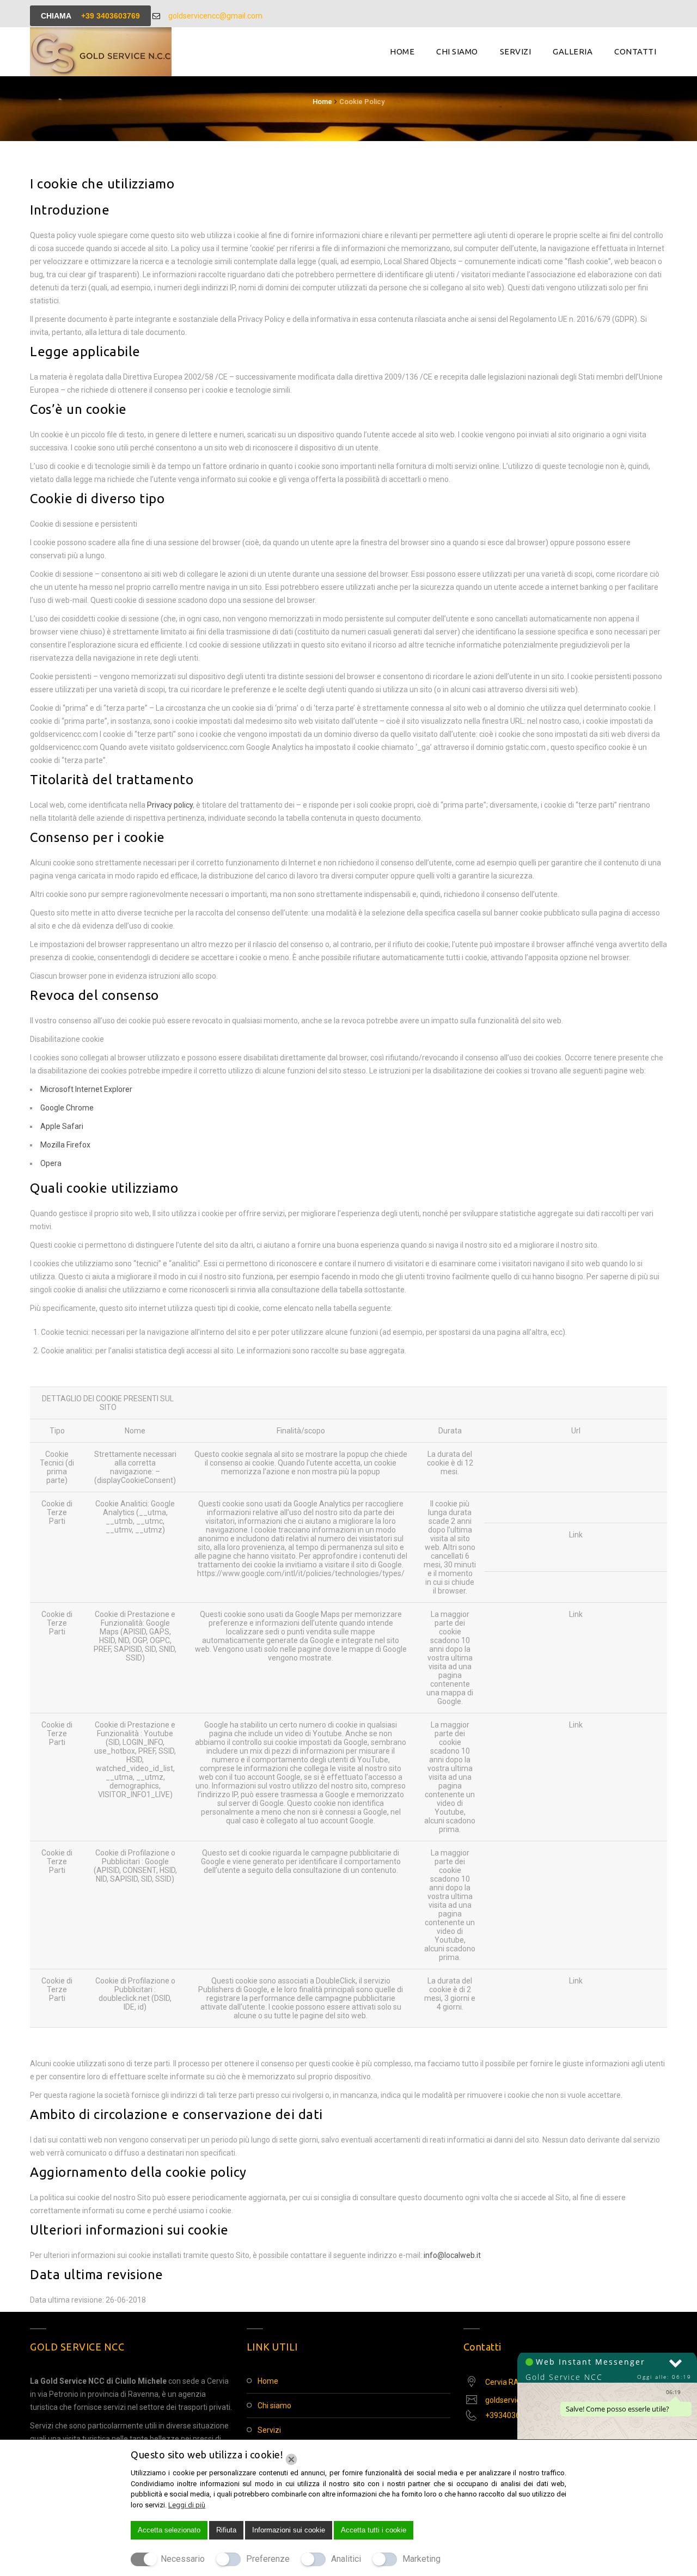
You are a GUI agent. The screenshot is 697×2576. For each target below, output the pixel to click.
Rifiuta (226, 2530)
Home (402, 51)
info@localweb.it (452, 2255)
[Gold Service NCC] (101, 52)
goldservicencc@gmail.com (215, 16)
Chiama (90, 16)
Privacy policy (170, 805)
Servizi (516, 51)
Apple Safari (62, 1126)
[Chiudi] (291, 2459)
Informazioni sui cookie (289, 2530)
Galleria (573, 51)
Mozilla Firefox (65, 1145)
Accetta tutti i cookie (374, 2530)
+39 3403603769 (111, 16)
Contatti (635, 51)
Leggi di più (187, 2505)
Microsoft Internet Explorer (86, 1089)
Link (576, 1535)
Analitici (346, 2559)
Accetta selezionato (169, 2530)
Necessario (183, 2559)
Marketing (421, 2559)
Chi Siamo (457, 51)
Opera (51, 1163)
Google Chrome (67, 1108)
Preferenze (268, 2559)
